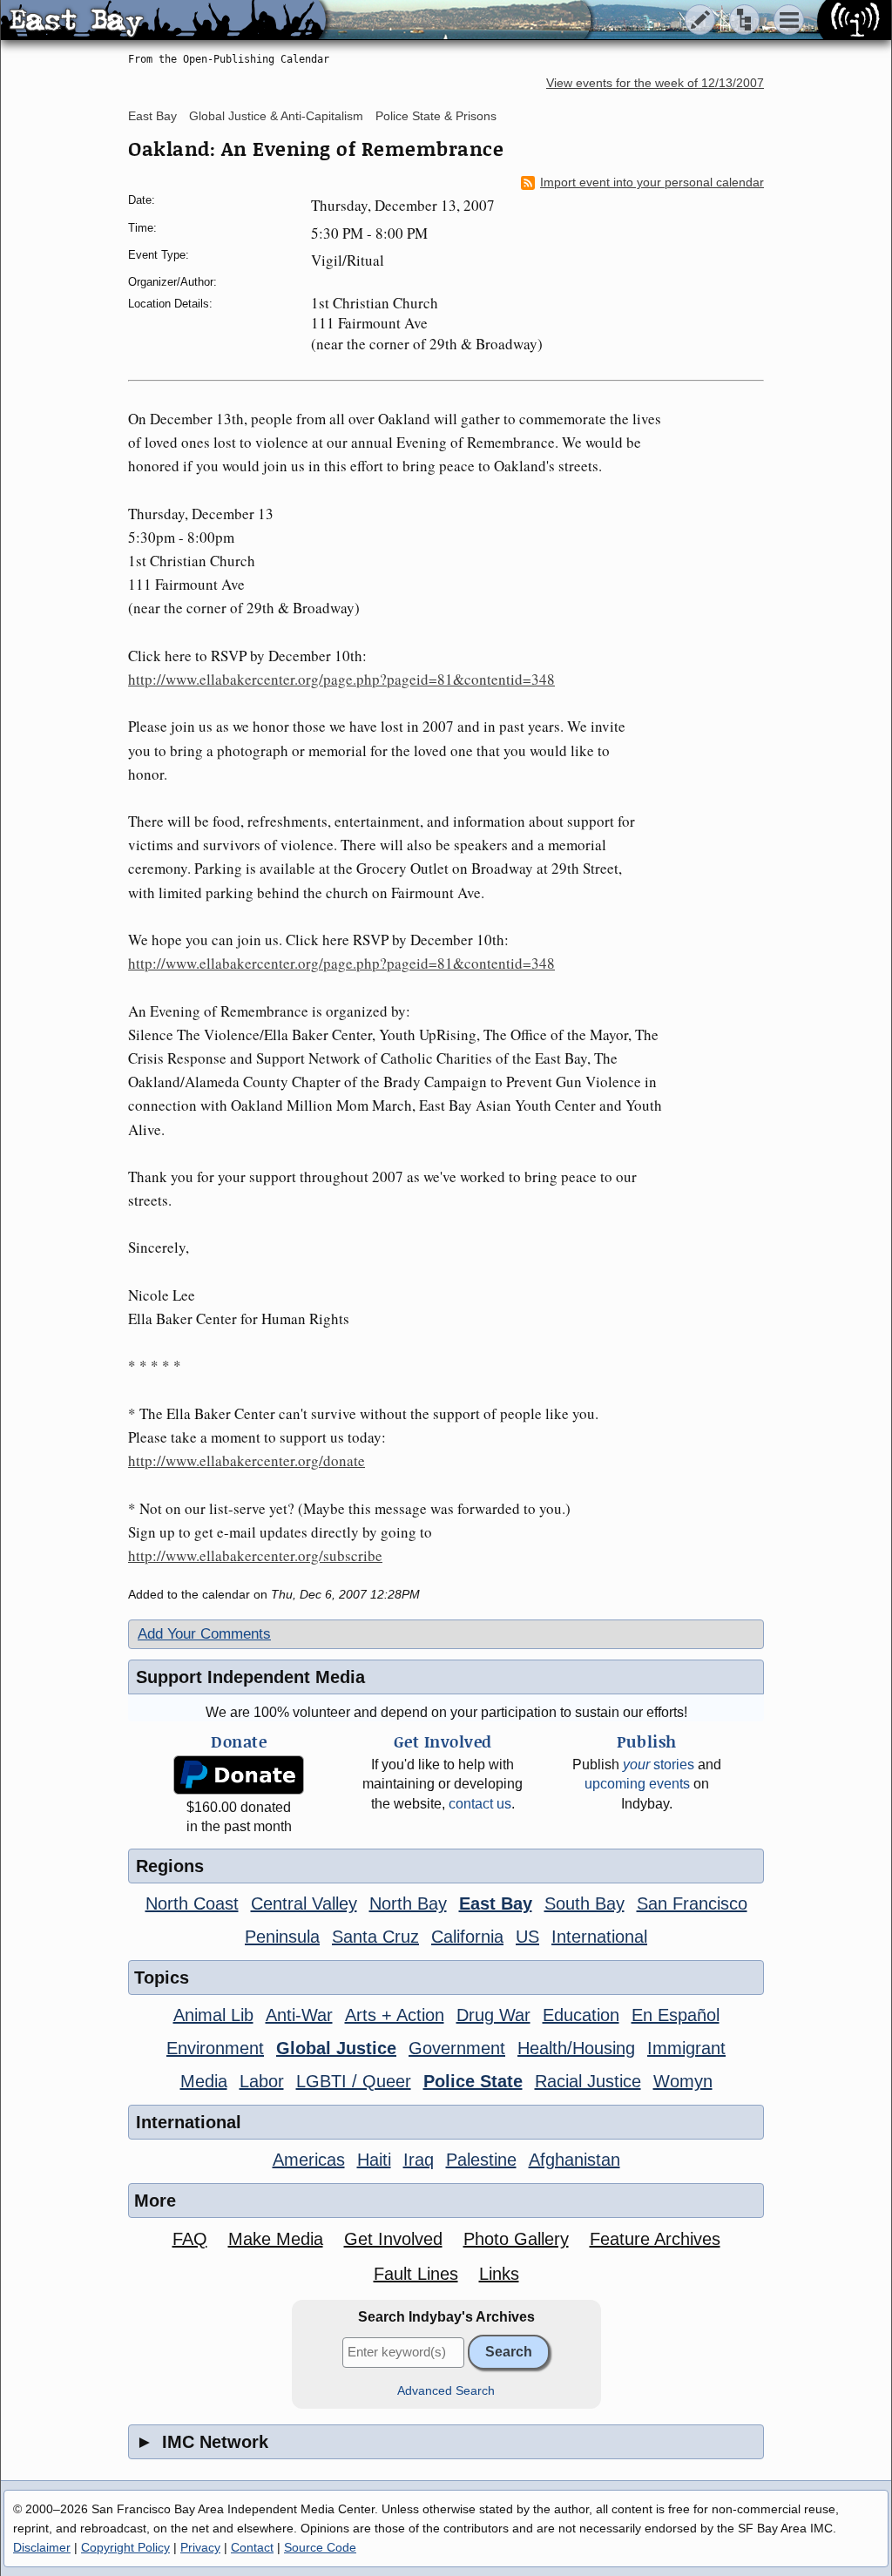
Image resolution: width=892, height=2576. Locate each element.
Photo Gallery (516, 2239)
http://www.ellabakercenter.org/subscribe (255, 1555)
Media (204, 2081)
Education (581, 2015)
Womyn (683, 2081)
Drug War (493, 2015)
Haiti (374, 2160)
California (467, 1937)
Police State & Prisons (436, 116)
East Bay (152, 116)
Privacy (200, 2547)
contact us (480, 1804)
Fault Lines (416, 2274)
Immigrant (686, 2048)
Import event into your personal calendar (652, 183)
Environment (215, 2048)
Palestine (481, 2160)
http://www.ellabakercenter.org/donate (247, 1460)
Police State (473, 2081)
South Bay (585, 1903)
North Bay (408, 1903)
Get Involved (393, 2239)
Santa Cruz (375, 1937)
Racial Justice (588, 2081)
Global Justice (336, 2048)
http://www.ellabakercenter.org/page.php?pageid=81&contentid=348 (341, 679)
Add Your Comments (204, 1634)
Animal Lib (213, 2015)
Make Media (276, 2239)
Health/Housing (576, 2048)
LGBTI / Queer (354, 2081)
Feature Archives (655, 2239)
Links (499, 2274)
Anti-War (299, 2015)
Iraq (419, 2160)
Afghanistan (574, 2160)
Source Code (320, 2547)
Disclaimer (42, 2547)
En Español (676, 2015)
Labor (262, 2081)
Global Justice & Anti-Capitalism (276, 116)
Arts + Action (395, 2015)
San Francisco (692, 1903)
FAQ (190, 2239)
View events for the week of (655, 83)
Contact (252, 2547)
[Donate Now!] (239, 1775)
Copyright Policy (125, 2547)
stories (659, 1765)
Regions (170, 1866)
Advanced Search (446, 2391)
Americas (309, 2160)
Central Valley (304, 1903)
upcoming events (637, 1784)
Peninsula (282, 1937)
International (599, 1937)
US (527, 1937)
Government (457, 2048)
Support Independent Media (250, 1677)
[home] (163, 21)
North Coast (192, 1903)
